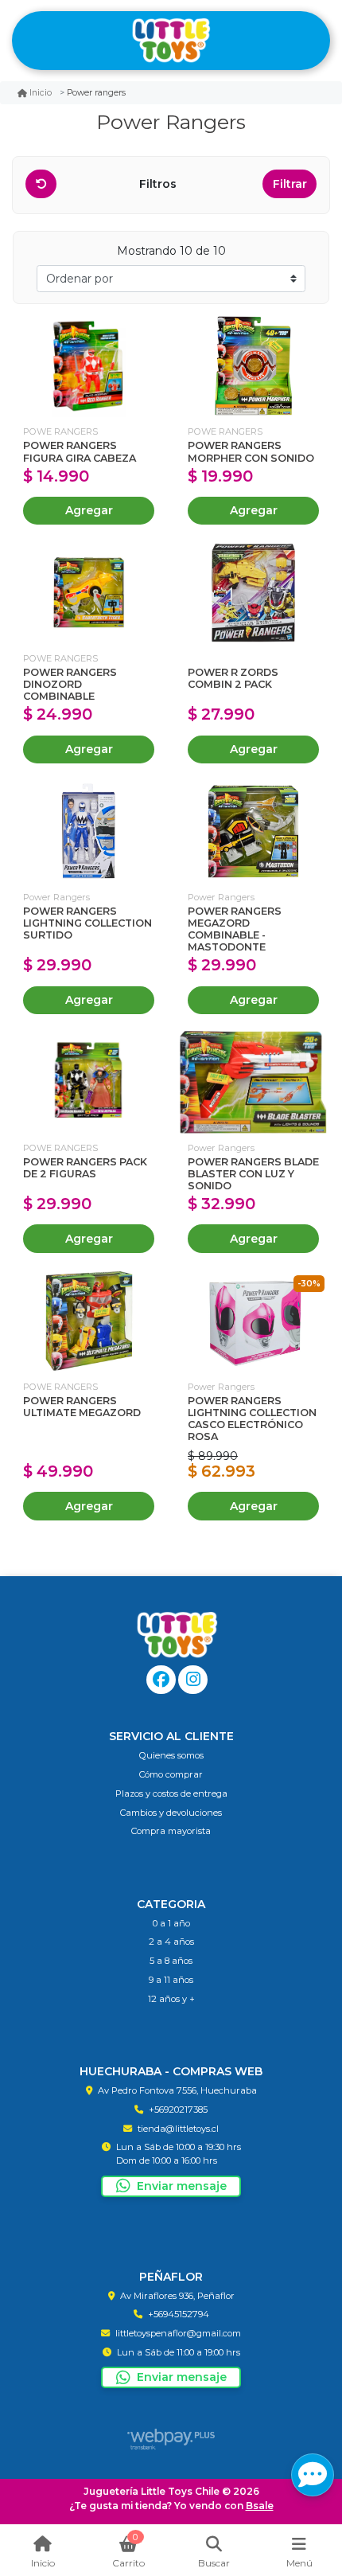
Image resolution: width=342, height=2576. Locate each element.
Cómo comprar (171, 1774)
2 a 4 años (171, 1942)
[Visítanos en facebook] (161, 1680)
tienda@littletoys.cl (178, 2129)
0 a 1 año (171, 1923)
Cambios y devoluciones (171, 1813)
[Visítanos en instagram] (193, 1680)
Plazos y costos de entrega (171, 1793)
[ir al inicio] (177, 1635)
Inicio (41, 93)
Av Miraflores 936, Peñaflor (177, 2296)
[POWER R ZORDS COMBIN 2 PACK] (253, 593)
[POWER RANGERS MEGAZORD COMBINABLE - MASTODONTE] (253, 831)
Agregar (89, 510)
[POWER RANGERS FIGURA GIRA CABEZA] (89, 367)
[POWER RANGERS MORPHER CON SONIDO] (253, 367)
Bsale (260, 2506)
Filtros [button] (159, 184)
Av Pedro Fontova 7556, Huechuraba (177, 2090)
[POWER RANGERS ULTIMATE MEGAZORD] (89, 1321)
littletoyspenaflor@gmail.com (178, 2333)
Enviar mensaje (182, 2186)
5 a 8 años (171, 1961)
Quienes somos (171, 1755)
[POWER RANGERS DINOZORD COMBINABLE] (89, 593)
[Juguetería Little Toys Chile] (171, 41)
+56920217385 (178, 2110)
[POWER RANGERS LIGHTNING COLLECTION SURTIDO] (89, 831)
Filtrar (290, 184)
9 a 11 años (171, 1980)
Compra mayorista (171, 1831)
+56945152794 (179, 2314)
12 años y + (171, 1999)
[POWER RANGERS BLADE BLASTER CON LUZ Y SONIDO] (253, 1082)
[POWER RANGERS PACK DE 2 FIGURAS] (89, 1082)
